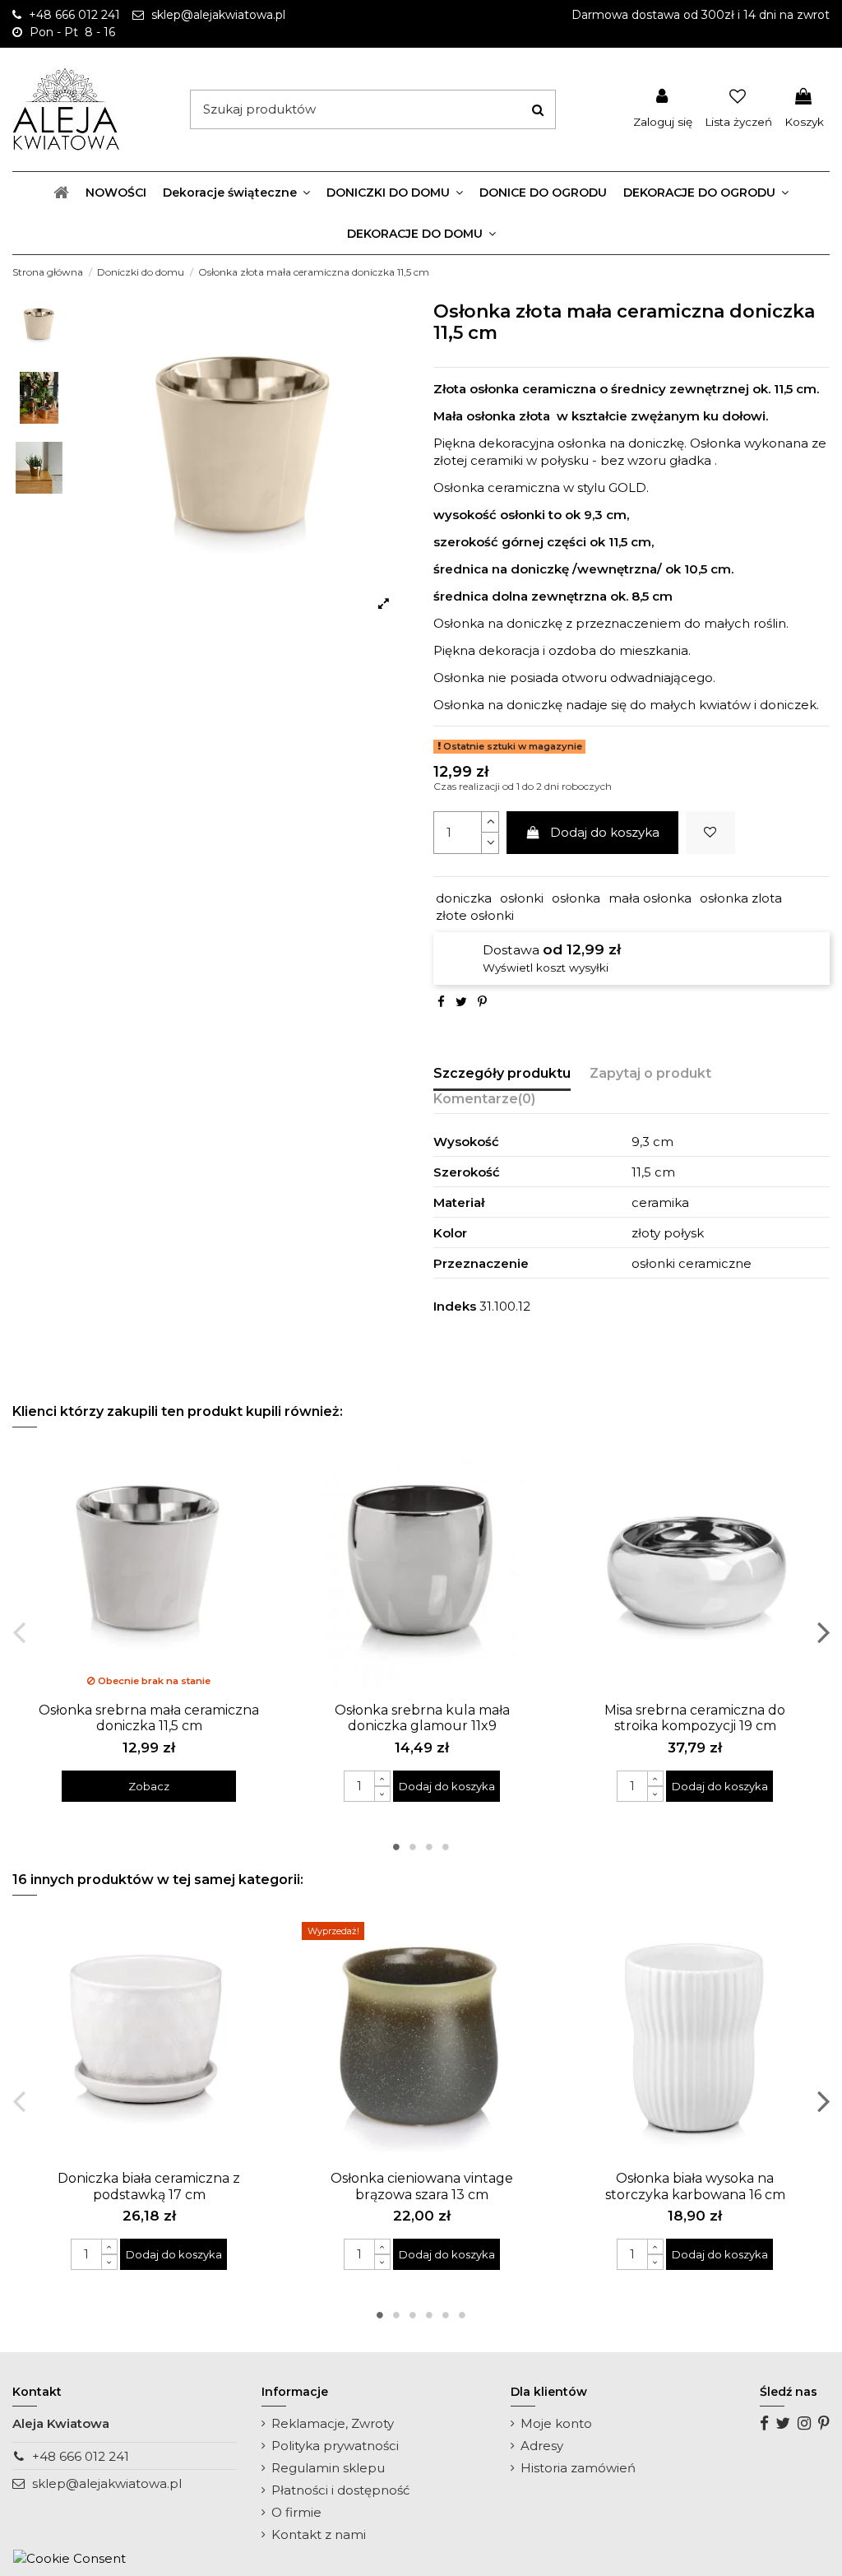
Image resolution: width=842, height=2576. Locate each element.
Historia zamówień (578, 2468)
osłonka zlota (741, 898)
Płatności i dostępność (340, 2490)
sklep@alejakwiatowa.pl (107, 2483)
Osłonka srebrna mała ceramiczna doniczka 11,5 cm (149, 1718)
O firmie (296, 2512)
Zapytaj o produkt (650, 1073)
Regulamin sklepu (328, 2468)
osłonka (576, 898)
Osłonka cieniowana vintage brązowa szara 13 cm (422, 2186)
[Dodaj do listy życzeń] (710, 833)
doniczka (464, 898)
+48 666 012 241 (81, 2456)
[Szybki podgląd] (161, 1688)
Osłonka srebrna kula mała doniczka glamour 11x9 (422, 1718)
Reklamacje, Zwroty (333, 2423)
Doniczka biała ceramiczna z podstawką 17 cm (149, 2186)
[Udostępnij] (441, 1002)
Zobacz (149, 1786)
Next (823, 1632)
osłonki (522, 898)
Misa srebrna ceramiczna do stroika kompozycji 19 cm (695, 1718)
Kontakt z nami (319, 2534)
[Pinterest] (482, 1002)
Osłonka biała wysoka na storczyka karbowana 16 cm (695, 2186)
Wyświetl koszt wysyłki (546, 968)
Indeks (455, 1306)
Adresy (542, 2446)
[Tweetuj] (461, 1002)
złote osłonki (475, 915)
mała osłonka (650, 898)
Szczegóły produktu (502, 1073)
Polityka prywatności (335, 2446)
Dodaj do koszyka (605, 832)
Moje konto (556, 2423)
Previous (19, 1632)
